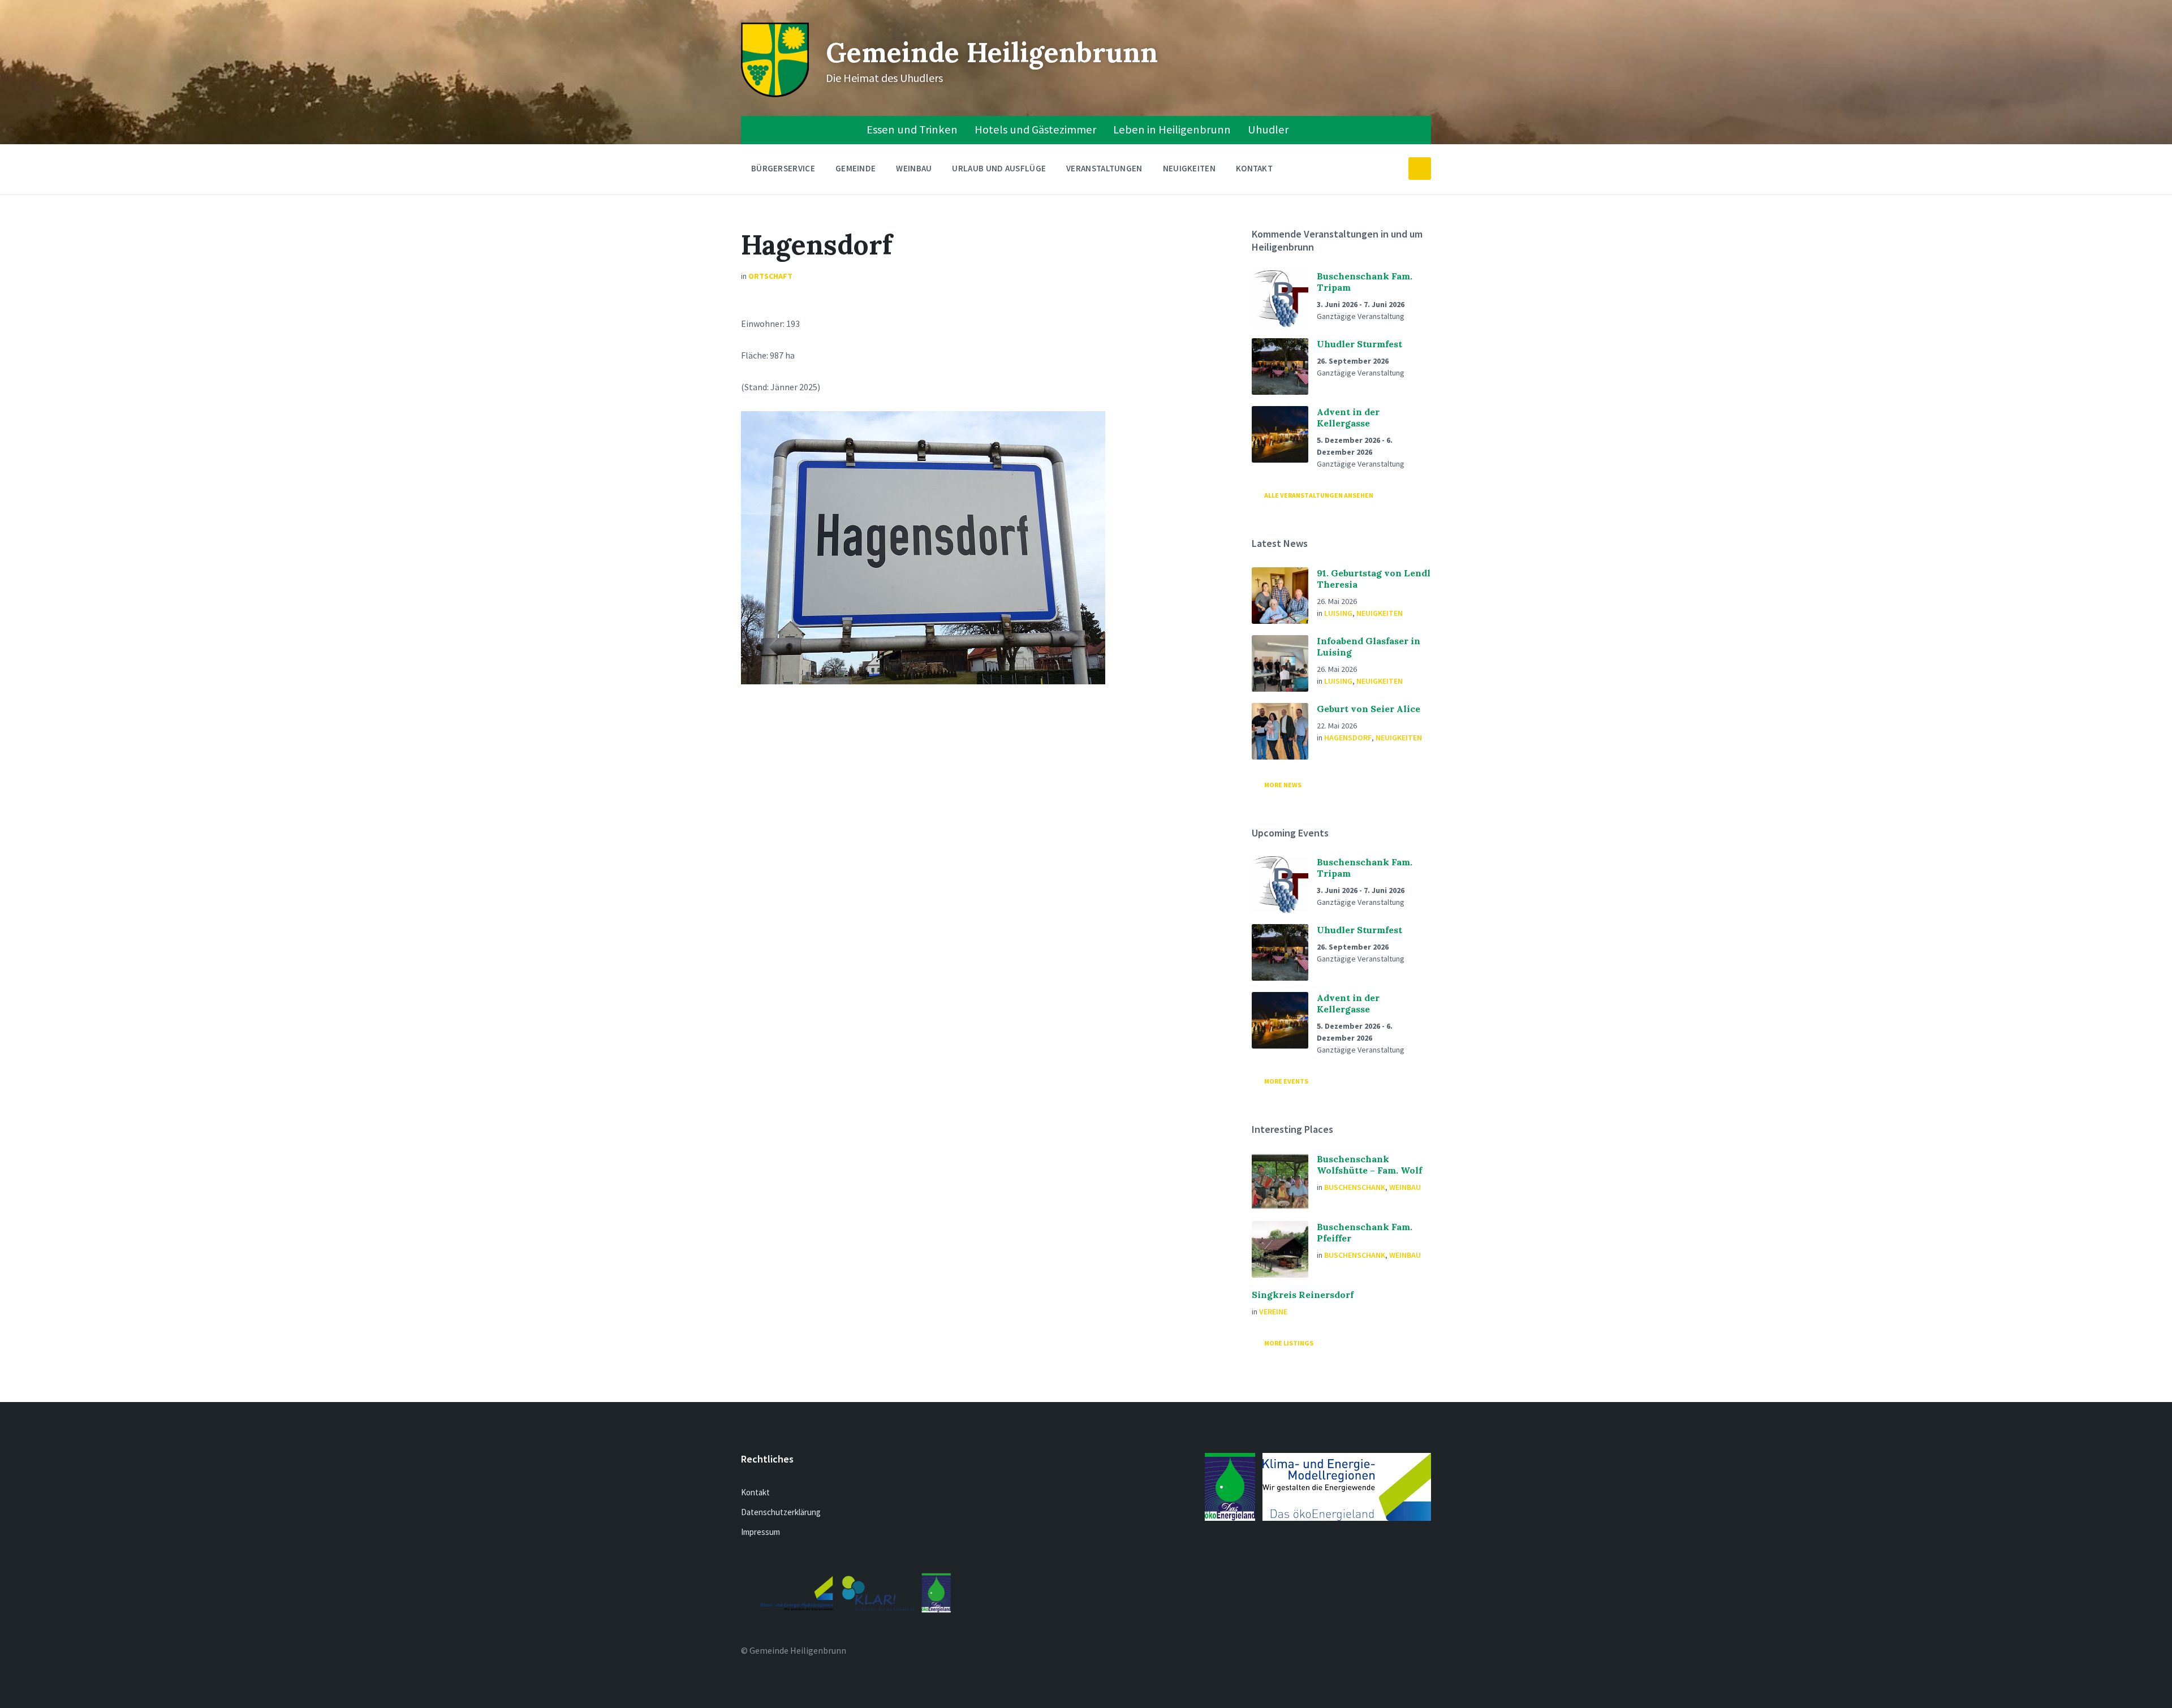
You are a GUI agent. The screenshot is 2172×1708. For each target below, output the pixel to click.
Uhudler (1268, 130)
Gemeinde (856, 168)
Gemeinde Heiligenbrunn (992, 52)
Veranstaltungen (1104, 168)
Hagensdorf (1348, 737)
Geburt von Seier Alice (1369, 709)
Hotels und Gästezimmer (1035, 130)
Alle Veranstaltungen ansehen (1319, 495)
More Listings (1289, 1343)
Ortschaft (770, 276)
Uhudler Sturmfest (1359, 344)
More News (1283, 785)
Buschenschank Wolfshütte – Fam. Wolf (1369, 1164)
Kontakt (1254, 168)
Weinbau (914, 168)
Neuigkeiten (1189, 168)
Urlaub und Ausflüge (999, 168)
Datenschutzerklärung (781, 1512)
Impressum (760, 1532)
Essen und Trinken (912, 130)
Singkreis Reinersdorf (1303, 1295)
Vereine (1273, 1312)
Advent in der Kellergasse (1348, 417)
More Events (1286, 1081)
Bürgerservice (783, 168)
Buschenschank (1355, 1187)
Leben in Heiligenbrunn (1172, 130)
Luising (1338, 613)
